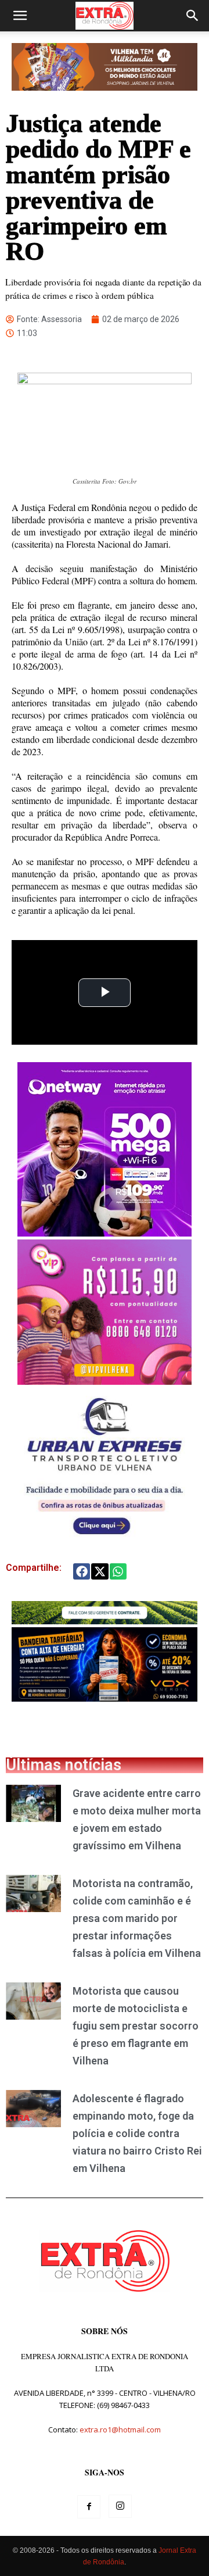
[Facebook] (89, 2507)
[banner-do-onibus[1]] (105, 1540)
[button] (20, 16)
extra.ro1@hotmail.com (120, 2429)
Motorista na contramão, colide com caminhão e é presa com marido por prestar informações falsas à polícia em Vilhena (137, 1918)
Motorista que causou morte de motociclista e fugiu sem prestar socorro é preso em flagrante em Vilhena (136, 2026)
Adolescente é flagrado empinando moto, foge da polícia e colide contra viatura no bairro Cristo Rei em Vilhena (137, 2133)
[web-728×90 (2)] (105, 1621)
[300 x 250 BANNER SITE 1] (105, 1382)
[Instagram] (120, 2506)
